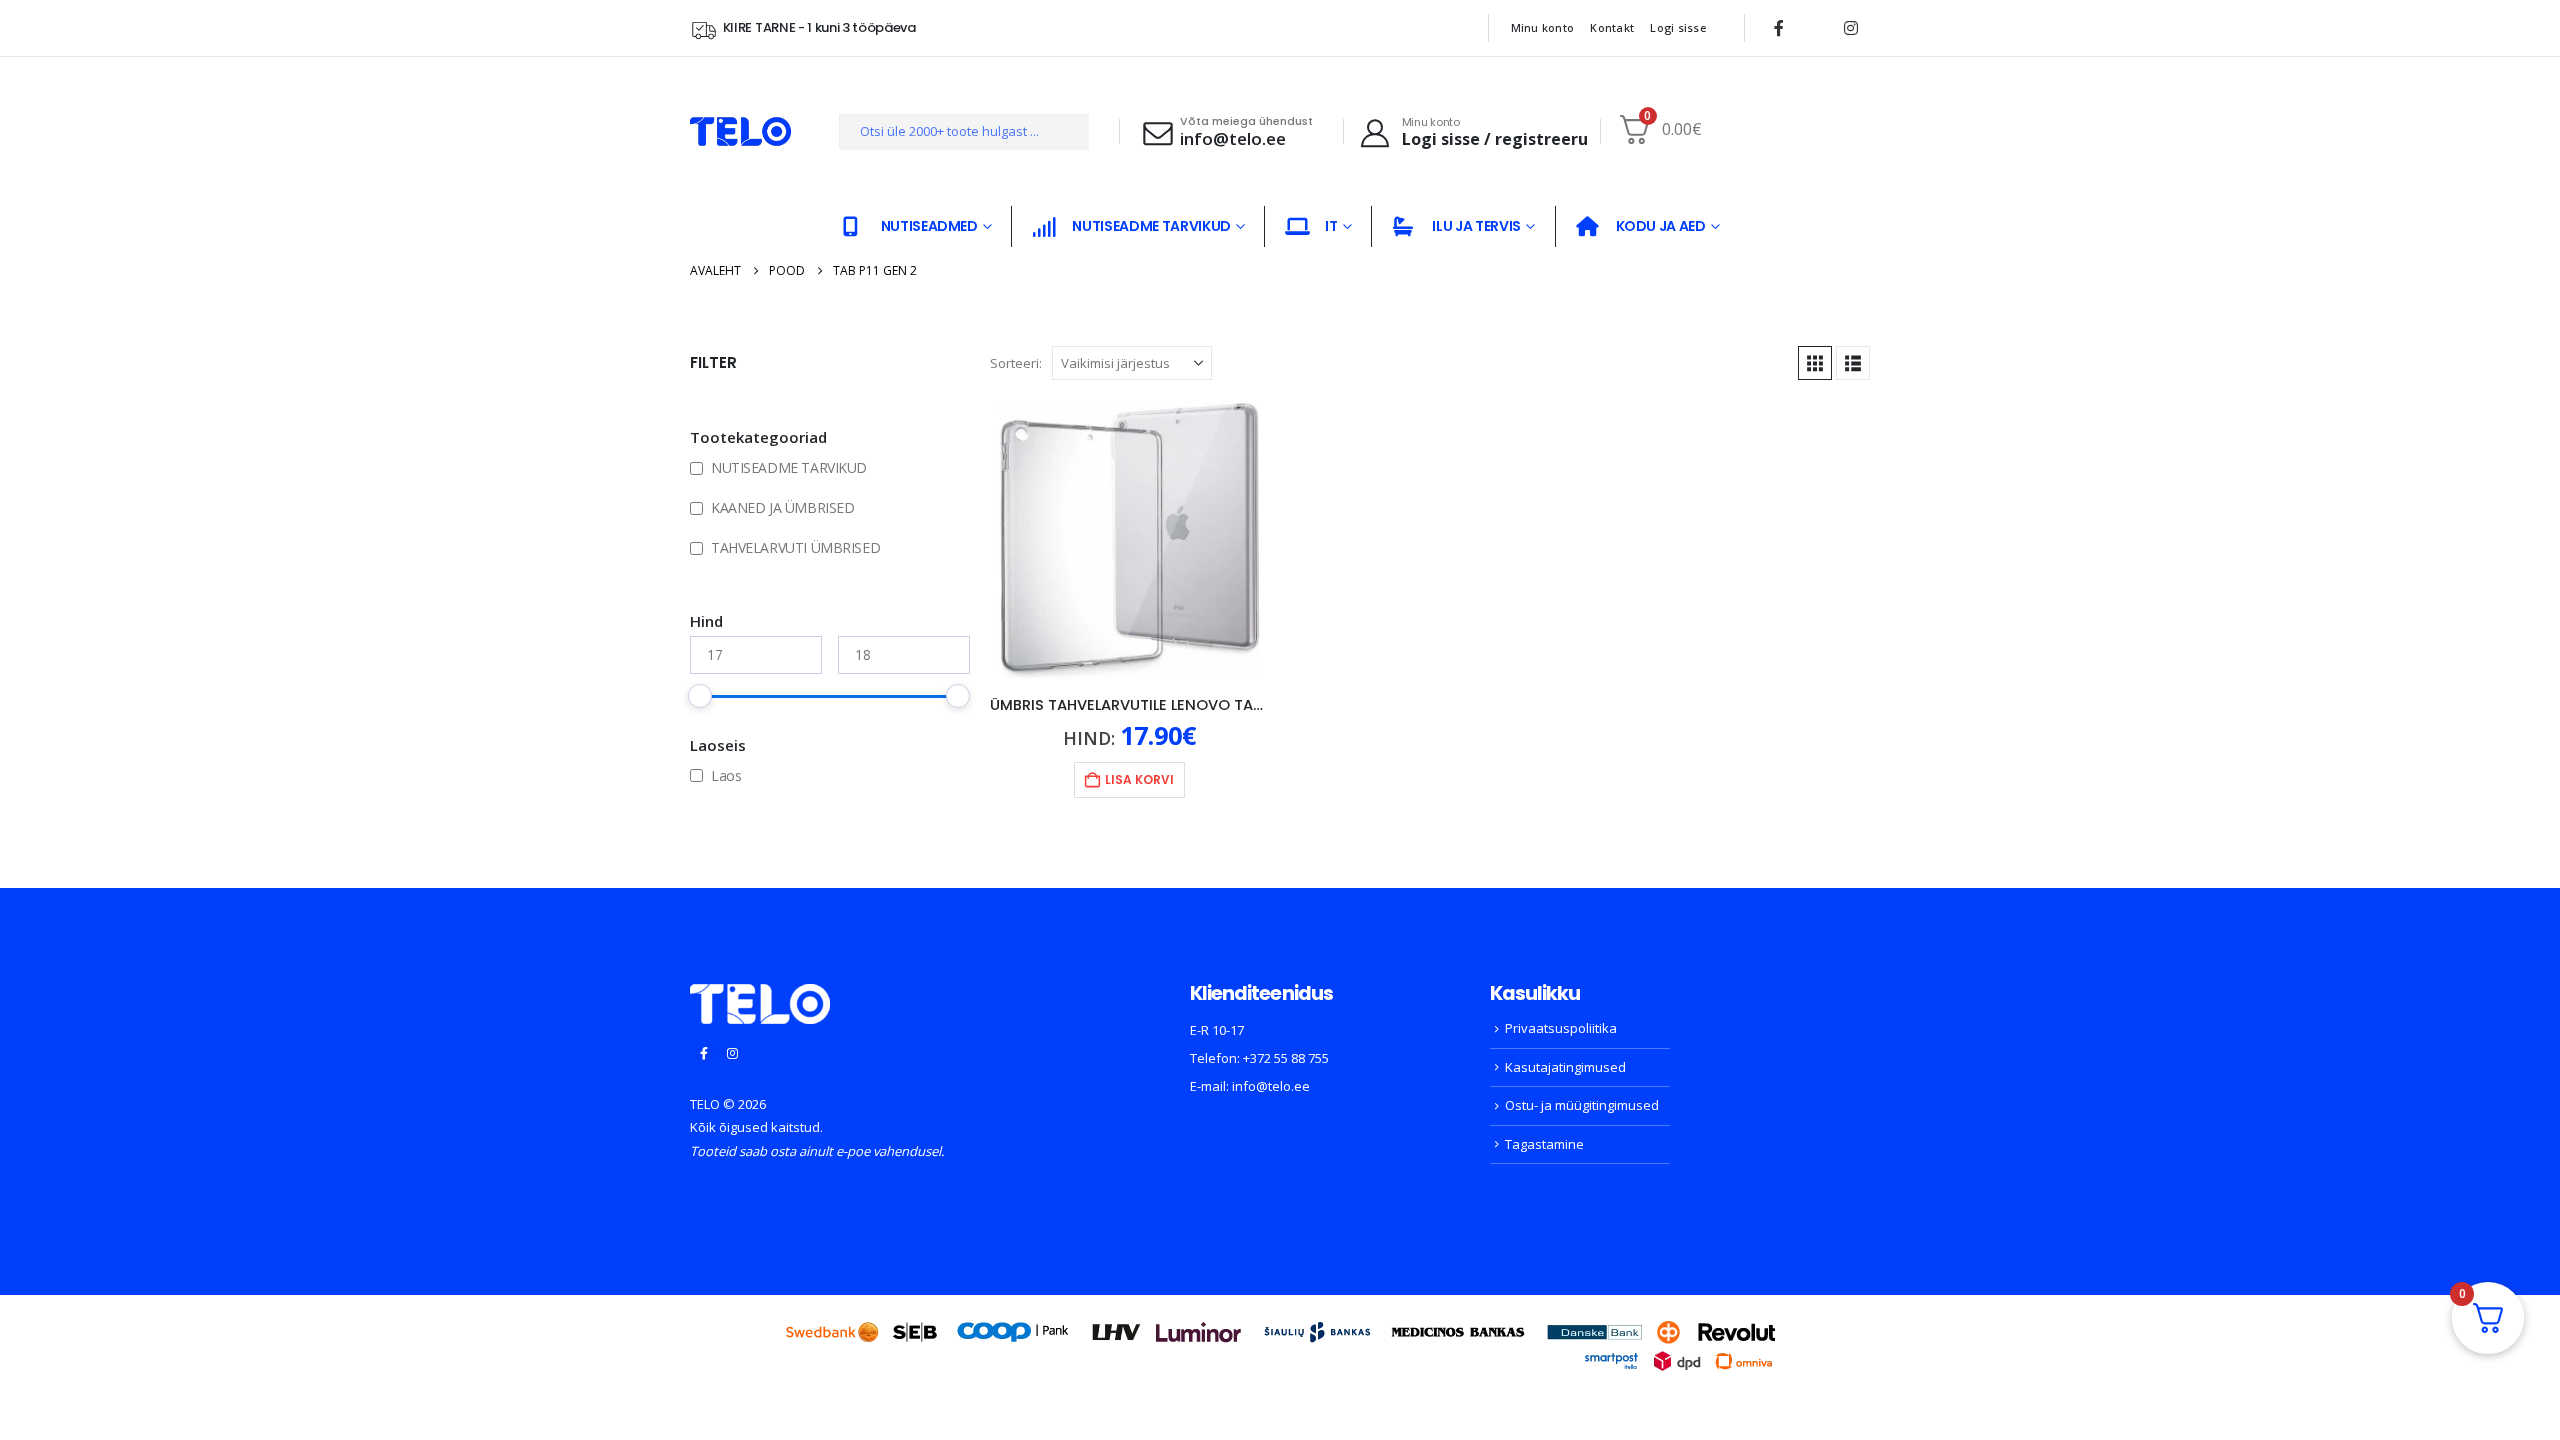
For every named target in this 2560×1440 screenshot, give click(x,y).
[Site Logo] (740, 131)
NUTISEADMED (929, 226)
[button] (1815, 363)
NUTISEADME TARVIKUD (1151, 226)
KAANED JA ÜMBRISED (782, 507)
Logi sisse (1678, 27)
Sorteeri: (1016, 363)
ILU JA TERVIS (1476, 226)
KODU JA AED (1661, 226)
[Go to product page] (1130, 540)
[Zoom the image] (760, 996)
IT (1331, 226)
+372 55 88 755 (1286, 1058)
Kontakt (1612, 27)
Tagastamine (1544, 1144)
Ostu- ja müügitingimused (1582, 1105)
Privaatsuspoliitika (1561, 1028)
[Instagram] (1851, 28)
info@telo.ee (1271, 1086)
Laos (726, 775)
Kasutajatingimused (1565, 1067)
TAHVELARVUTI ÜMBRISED (795, 547)
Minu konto (1543, 27)
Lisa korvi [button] (1139, 779)
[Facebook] (1779, 28)
